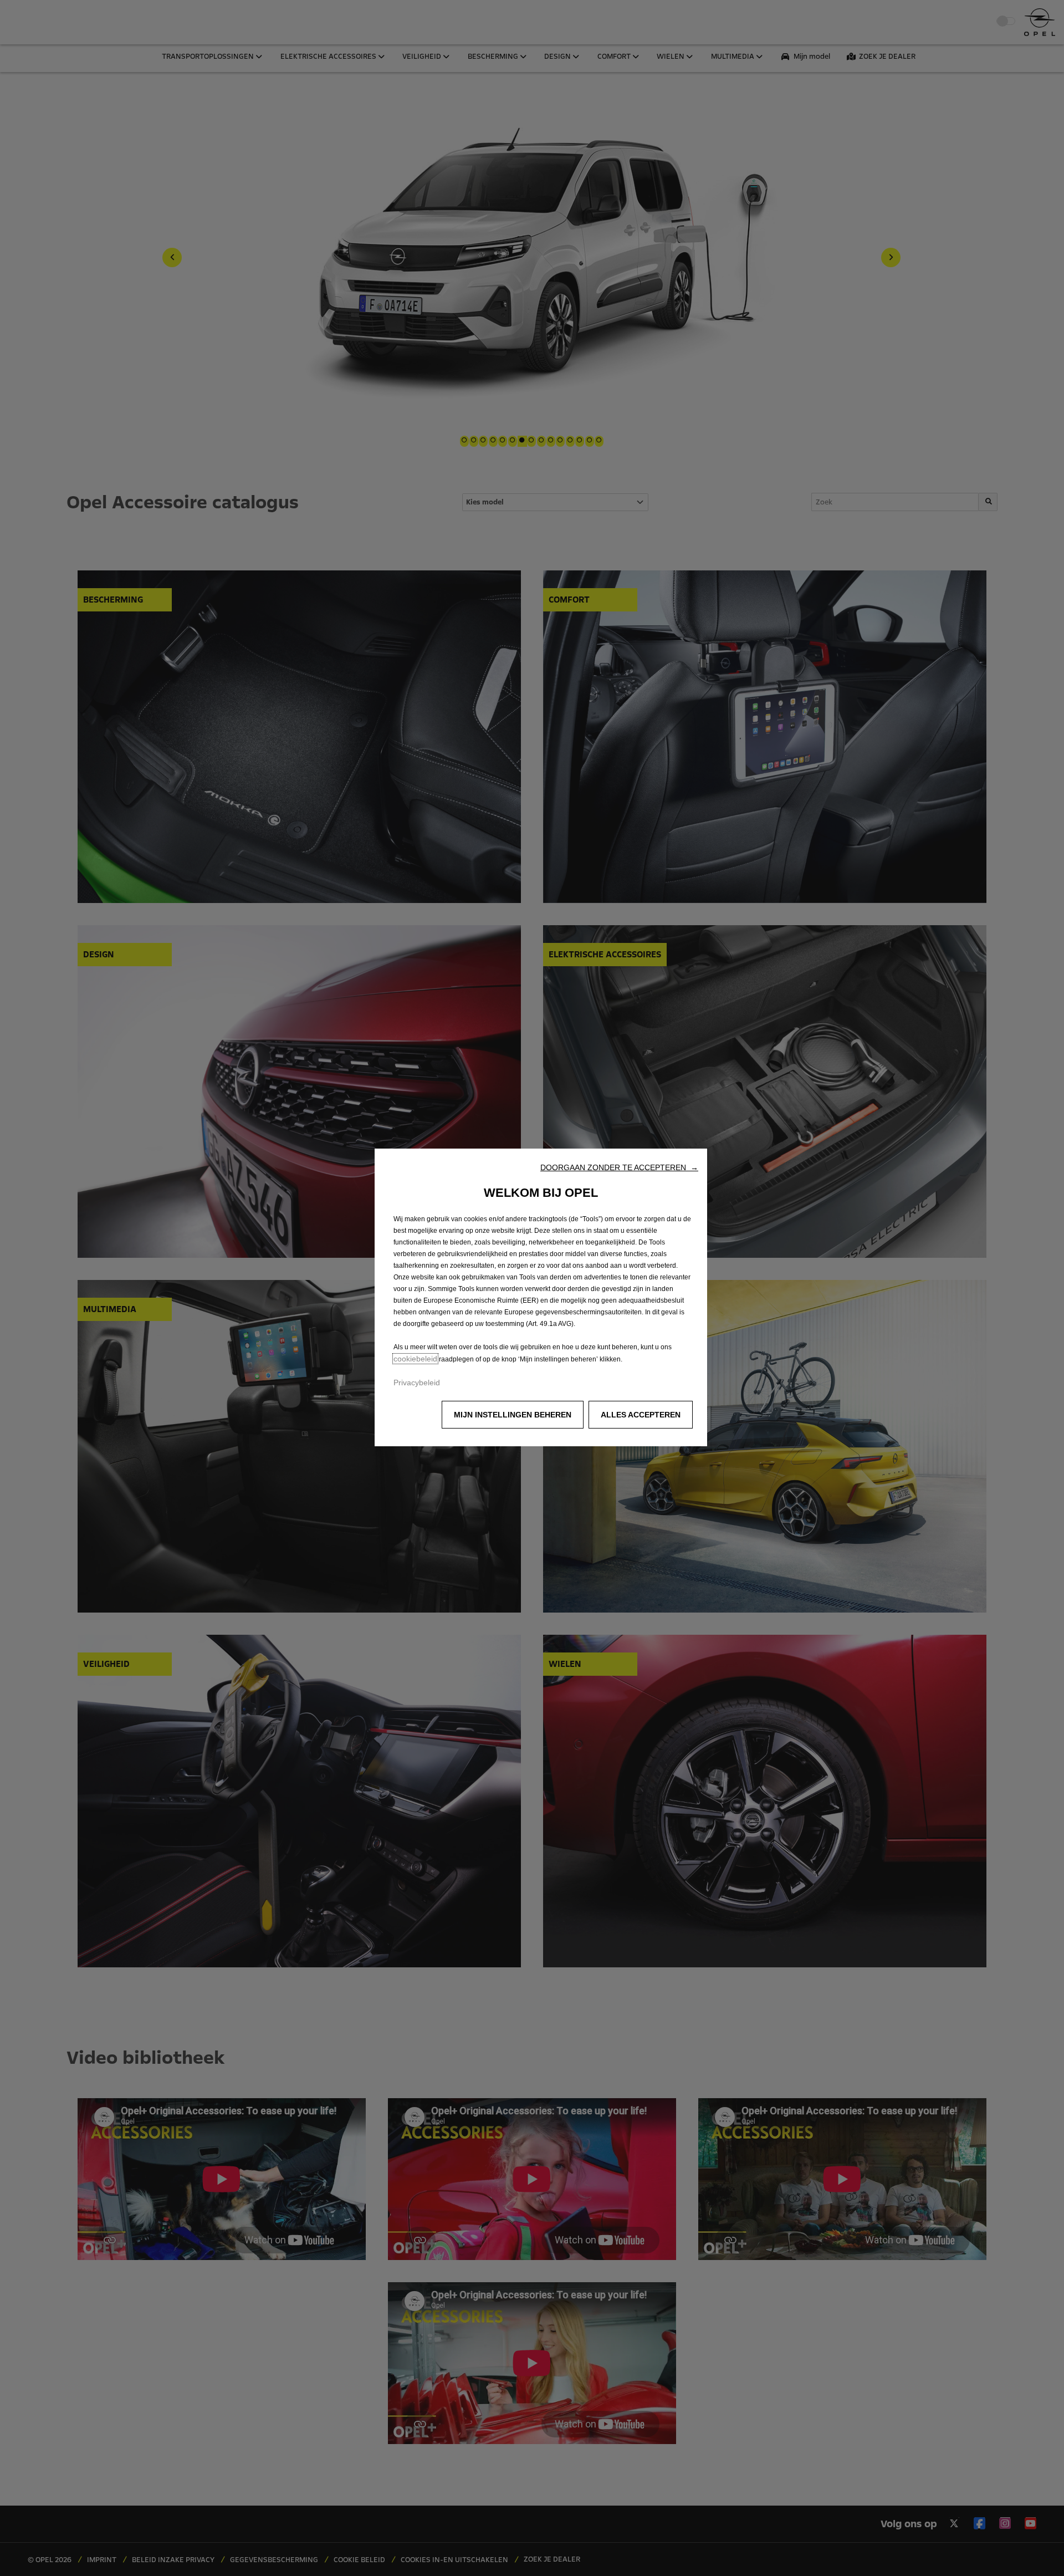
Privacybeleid (417, 1383)
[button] (619, 1167)
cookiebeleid (415, 1359)
